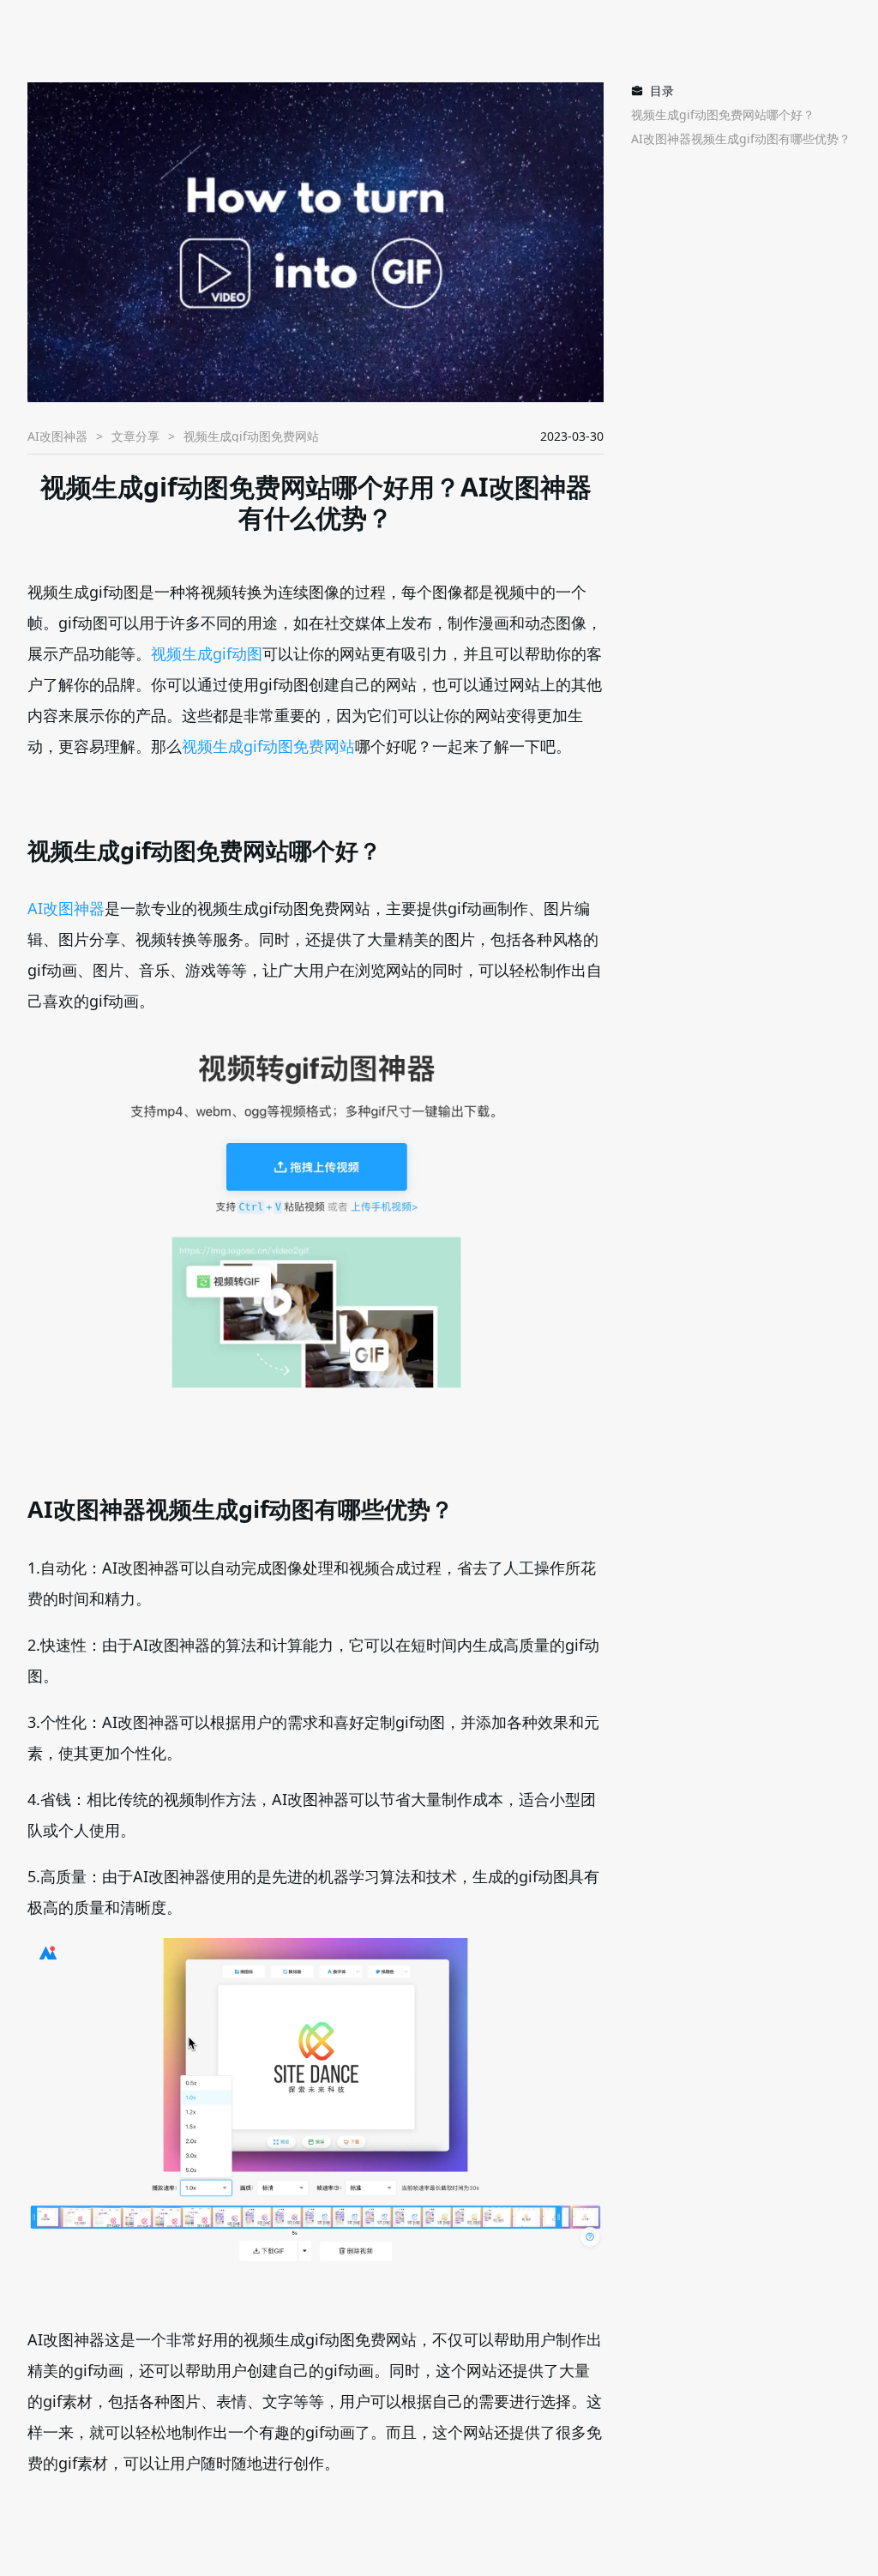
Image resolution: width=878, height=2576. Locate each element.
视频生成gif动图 (207, 653)
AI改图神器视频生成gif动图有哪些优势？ (741, 138)
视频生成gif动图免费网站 (268, 746)
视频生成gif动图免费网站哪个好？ (723, 114)
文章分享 (135, 436)
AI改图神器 (57, 436)
